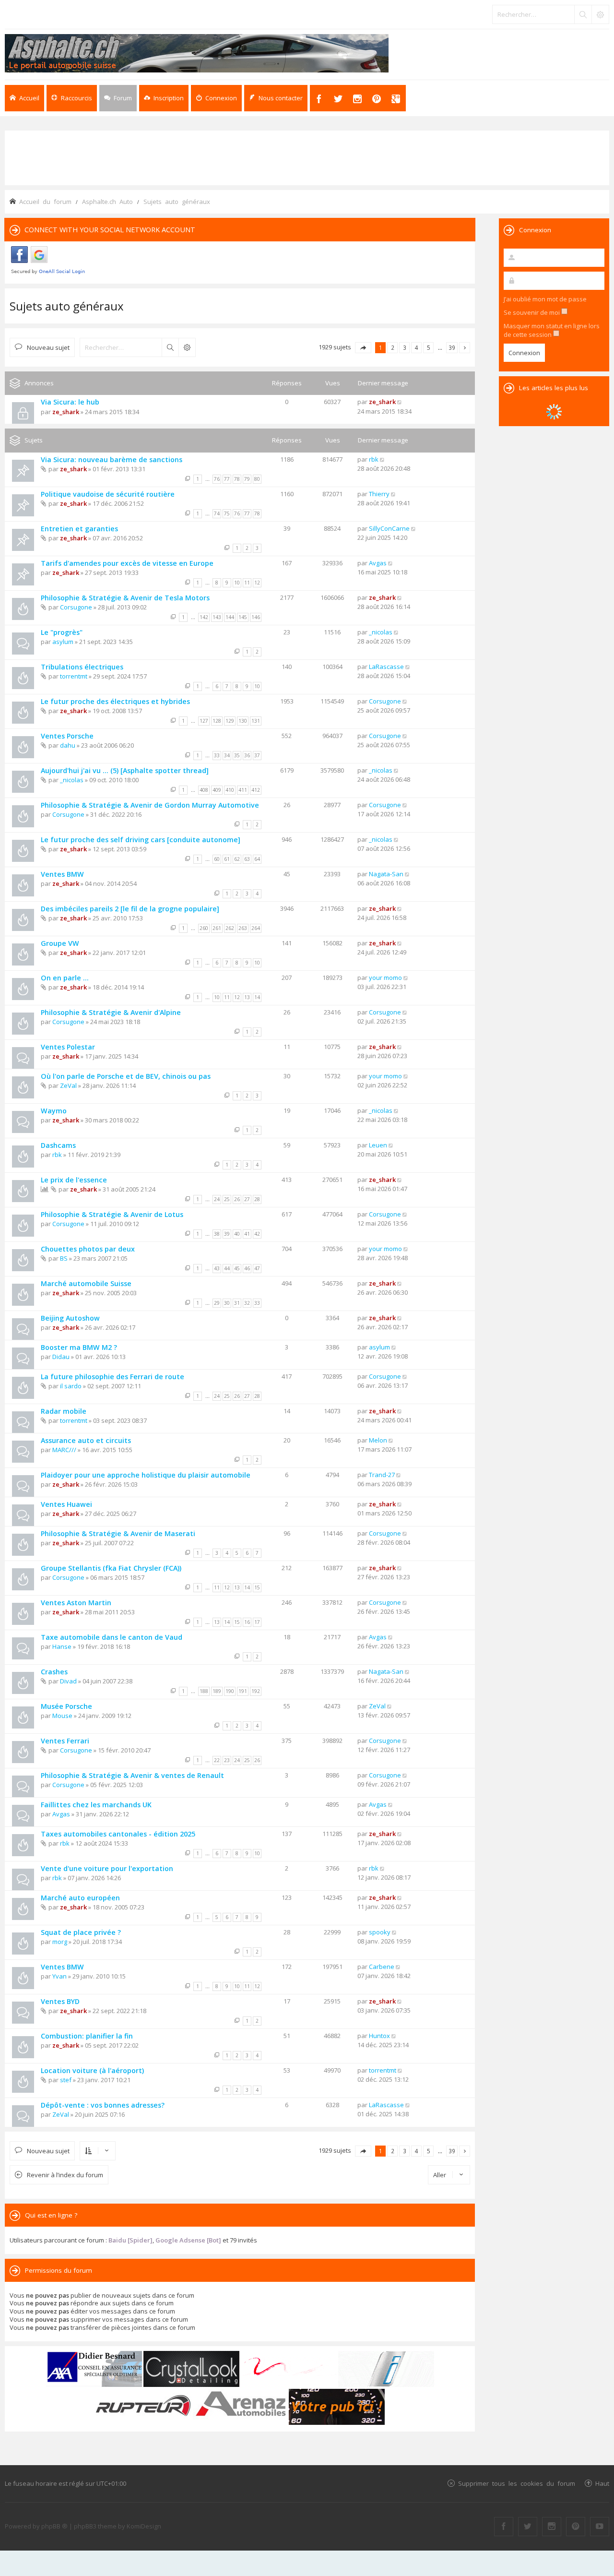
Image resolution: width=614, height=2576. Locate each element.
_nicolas (381, 632)
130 (243, 721)
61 (227, 859)
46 (247, 1268)
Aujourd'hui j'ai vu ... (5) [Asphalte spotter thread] (125, 770)
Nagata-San (386, 874)
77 (227, 479)
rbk (374, 459)
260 (204, 928)
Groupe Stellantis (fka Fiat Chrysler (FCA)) (111, 1568)
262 (230, 928)
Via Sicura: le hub (70, 402)
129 (230, 721)
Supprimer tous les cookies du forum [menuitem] (517, 2483)
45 (237, 1268)
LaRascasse (386, 667)
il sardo (71, 1386)
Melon (378, 1440)
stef (66, 2080)
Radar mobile (64, 1411)
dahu (68, 745)
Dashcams (58, 1145)
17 (257, 1622)
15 (257, 1587)
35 (237, 755)
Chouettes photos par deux (88, 1249)
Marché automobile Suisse (86, 1283)
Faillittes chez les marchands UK (96, 1805)
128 (217, 721)
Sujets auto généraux (67, 306)
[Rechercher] (583, 14)
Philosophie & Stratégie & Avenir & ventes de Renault (132, 1775)
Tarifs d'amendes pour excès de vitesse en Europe (127, 563)
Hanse (62, 1646)
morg (60, 1942)
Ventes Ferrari (65, 1741)
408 (204, 790)
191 (243, 1691)
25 (227, 1199)
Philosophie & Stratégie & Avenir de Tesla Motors (125, 598)
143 (217, 617)
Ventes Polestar (68, 1047)
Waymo (54, 1111)
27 (247, 1199)
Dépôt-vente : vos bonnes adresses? (103, 2105)
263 (243, 928)
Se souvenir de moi (532, 312)
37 (257, 755)
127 (204, 721)
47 (257, 1268)
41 (247, 1234)
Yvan (59, 1976)
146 (256, 617)
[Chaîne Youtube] (600, 2527)
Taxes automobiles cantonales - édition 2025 (118, 1834)
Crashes (54, 1672)
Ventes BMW (62, 874)
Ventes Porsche (67, 736)
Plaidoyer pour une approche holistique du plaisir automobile (146, 1475)
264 (256, 928)
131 (256, 721)
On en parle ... (65, 978)
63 (247, 859)
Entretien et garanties (79, 529)
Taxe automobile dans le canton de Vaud (112, 1637)
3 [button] (405, 347)
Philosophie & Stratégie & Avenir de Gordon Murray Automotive (150, 805)
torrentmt (74, 676)
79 (247, 479)
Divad (68, 1681)
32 (247, 1303)
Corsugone (76, 607)
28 (257, 1199)
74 (217, 513)
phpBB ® (54, 2526)
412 (256, 790)
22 (217, 1760)
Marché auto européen (80, 1898)
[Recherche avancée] (600, 14)
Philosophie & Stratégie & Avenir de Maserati (118, 1533)
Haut (602, 2483)
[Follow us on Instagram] (552, 2527)
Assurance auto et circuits (86, 1440)
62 (237, 859)
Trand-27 (382, 1475)
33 (217, 755)
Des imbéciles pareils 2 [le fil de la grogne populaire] (130, 909)
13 (247, 997)
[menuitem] (164, 98)
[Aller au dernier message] (400, 402)
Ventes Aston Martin (76, 1603)
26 (237, 1199)
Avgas (378, 563)
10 (237, 583)
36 (247, 755)
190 (230, 1691)
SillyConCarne (389, 528)
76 (217, 479)
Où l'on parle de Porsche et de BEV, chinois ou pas (126, 1076)
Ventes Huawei (66, 1504)
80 (257, 479)
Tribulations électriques (82, 667)
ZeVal (68, 1085)
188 (204, 1691)
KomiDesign (144, 2526)
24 (217, 1199)
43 (217, 1268)
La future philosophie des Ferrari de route (112, 1377)
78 (237, 479)
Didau (61, 1357)
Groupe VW (60, 943)
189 (217, 1691)
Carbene (382, 1967)
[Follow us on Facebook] (504, 2527)
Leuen (378, 1145)
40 (237, 1234)
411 (243, 790)
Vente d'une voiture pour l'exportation (107, 1868)
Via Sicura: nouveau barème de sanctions (112, 459)
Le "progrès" (62, 632)
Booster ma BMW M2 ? (79, 1347)
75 (227, 513)
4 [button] (417, 347)
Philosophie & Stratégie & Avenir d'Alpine (111, 1012)
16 (247, 1622)
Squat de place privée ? (81, 1932)
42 (257, 1234)
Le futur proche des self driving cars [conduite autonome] (141, 840)
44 (227, 1268)
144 (230, 617)
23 (227, 1760)
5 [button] (429, 347)
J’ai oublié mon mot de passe (545, 299)
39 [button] (452, 347)
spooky (380, 1932)
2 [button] (393, 347)
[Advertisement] (307, 157)
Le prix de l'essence (74, 1180)
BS (64, 1258)
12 (257, 583)
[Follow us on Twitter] (528, 2527)
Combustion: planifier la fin (87, 2036)
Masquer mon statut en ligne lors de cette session (552, 330)
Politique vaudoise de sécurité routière (108, 494)
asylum (63, 642)
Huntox (379, 2036)
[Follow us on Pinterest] (576, 2527)
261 (217, 928)
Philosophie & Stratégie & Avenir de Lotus (112, 1214)
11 (247, 583)
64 (257, 859)
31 (237, 1303)
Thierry (379, 494)
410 (230, 790)
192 (256, 1691)
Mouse (62, 1716)
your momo (385, 978)
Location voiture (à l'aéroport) (92, 2070)
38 (217, 1234)
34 (227, 755)
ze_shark (66, 412)
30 (227, 1303)
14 (257, 997)
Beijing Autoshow (70, 1318)
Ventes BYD (60, 2001)
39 (227, 1234)
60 (217, 859)
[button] (363, 348)
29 (217, 1303)
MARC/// (64, 1450)
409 (217, 790)
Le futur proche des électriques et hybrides (115, 701)
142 (204, 617)
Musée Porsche (66, 1706)
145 (243, 617)
